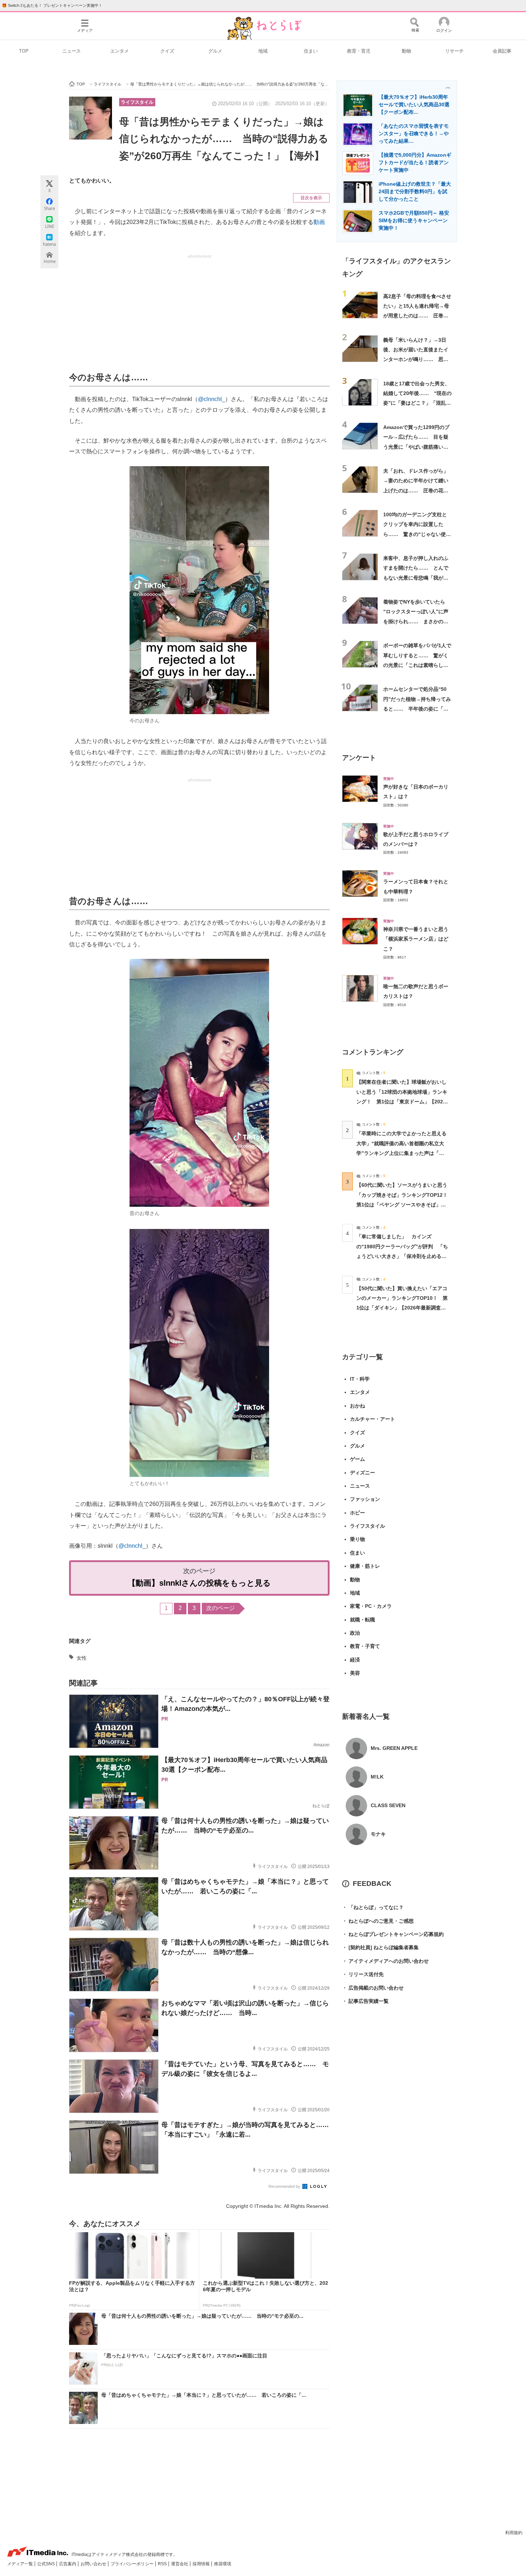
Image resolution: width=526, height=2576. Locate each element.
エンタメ (120, 51)
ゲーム (357, 1459)
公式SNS (47, 2564)
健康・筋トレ (365, 1566)
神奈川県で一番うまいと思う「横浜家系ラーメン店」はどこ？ (416, 939)
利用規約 (514, 2533)
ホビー (357, 1513)
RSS (163, 2564)
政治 (355, 1633)
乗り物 (357, 1539)
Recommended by (285, 2186)
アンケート (359, 758)
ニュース (72, 51)
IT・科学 (360, 1379)
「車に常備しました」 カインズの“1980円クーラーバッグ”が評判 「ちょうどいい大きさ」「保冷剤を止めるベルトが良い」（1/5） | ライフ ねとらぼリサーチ (402, 1256)
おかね (357, 1406)
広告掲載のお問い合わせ (373, 1988)
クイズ (167, 51)
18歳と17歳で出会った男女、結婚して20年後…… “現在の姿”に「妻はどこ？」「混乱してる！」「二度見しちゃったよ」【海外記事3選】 (417, 403)
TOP (24, 51)
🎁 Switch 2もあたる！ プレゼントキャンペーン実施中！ (52, 5)
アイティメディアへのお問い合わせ (385, 1961)
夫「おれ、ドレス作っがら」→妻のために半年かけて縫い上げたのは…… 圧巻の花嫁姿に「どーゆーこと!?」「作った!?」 (416, 490)
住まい (311, 51)
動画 (319, 222)
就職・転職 (362, 1620)
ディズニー (362, 1473)
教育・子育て (365, 1646)
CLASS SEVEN (388, 1805)
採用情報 (202, 2564)
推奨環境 (223, 2564)
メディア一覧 (21, 2564)
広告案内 (68, 2564)
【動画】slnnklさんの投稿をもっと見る (199, 1583)
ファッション (365, 1499)
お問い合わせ (94, 2564)
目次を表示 (311, 198)
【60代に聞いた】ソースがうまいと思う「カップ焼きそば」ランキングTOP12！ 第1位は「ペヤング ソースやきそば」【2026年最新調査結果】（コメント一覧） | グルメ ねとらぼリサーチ (405, 1204)
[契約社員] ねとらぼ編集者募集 (380, 1947)
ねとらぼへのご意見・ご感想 (378, 1921)
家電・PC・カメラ (371, 1606)
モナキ (378, 1834)
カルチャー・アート (372, 1419)
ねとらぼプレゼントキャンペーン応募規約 (393, 1934)
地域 (263, 51)
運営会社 (180, 2564)
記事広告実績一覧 (365, 2001)
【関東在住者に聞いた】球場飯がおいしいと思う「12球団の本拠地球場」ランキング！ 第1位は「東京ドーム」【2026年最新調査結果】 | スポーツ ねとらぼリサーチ (402, 1101)
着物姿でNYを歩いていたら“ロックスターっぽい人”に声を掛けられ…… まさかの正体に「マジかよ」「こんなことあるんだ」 (416, 621)
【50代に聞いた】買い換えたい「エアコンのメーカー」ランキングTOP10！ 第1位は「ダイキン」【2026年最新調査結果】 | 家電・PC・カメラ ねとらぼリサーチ (402, 1308)
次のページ (220, 1608)
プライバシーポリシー (133, 2564)
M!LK (377, 1777)
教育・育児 (359, 51)
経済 (355, 1660)
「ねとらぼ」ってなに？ (373, 1907)
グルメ (215, 51)
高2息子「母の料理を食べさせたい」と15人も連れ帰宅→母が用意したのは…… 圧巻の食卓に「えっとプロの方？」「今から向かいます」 (417, 316)
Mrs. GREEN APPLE (394, 1748)
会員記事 (502, 51)
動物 (406, 51)
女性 (82, 1658)
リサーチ (454, 51)
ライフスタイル (137, 102)
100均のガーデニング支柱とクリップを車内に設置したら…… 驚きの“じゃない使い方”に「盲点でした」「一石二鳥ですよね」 (417, 534)
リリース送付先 (363, 1974)
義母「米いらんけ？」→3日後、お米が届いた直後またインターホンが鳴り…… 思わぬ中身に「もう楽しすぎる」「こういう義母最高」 (416, 359)
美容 (355, 1673)
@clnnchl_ (211, 399)
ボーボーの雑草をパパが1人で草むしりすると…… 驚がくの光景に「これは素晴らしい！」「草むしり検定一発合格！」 (417, 665)
